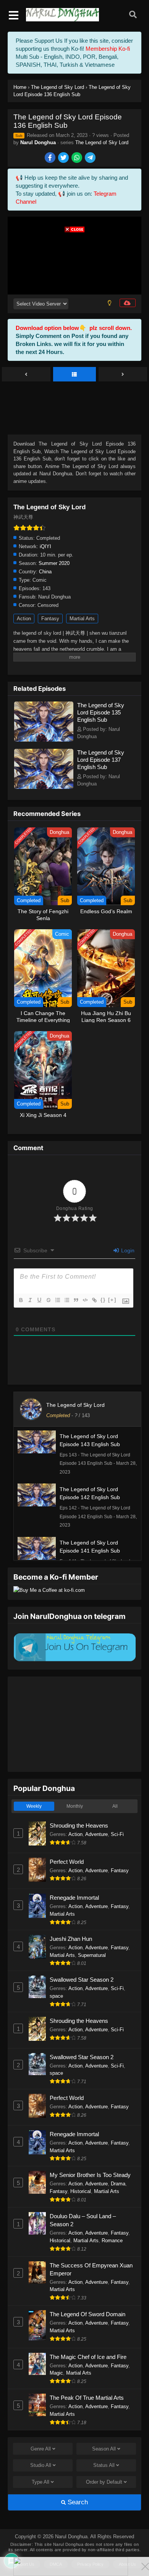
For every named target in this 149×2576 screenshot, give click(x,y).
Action (24, 619)
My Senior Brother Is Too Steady (90, 2175)
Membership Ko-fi (108, 49)
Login (127, 1250)
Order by (104, 2482)
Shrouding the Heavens (79, 1825)
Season (104, 2449)
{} (103, 1300)
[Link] (94, 1300)
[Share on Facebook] (51, 158)
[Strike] (48, 1300)
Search (77, 2502)
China (45, 572)
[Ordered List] (57, 1300)
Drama (118, 2184)
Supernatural (92, 1955)
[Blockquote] (76, 1300)
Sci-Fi (117, 1834)
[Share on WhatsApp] (77, 158)
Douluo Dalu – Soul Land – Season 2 (83, 2220)
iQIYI (45, 546)
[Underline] (39, 1300)
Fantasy (50, 619)
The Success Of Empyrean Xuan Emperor (91, 2269)
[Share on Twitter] (64, 158)
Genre (41, 2449)
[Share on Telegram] (91, 158)
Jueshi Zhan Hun (71, 1939)
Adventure (96, 1834)
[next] (123, 375)
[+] (112, 1300)
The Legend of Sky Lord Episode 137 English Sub (101, 760)
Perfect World (67, 1862)
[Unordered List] (66, 1300)
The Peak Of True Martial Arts (87, 2398)
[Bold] (21, 1300)
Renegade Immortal (74, 1898)
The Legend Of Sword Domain (87, 2314)
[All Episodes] (75, 375)
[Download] (128, 303)
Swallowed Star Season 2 (82, 1980)
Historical (81, 2191)
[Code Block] (85, 1300)
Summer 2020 (54, 563)
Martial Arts (82, 619)
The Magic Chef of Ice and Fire (88, 2357)
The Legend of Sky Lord (102, 142)
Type (40, 2482)
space (56, 1996)
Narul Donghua (38, 142)
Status (104, 2465)
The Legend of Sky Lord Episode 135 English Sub (101, 712)
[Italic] (30, 1300)
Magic (56, 2373)
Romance (112, 2241)
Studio (41, 2465)
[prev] (26, 375)
